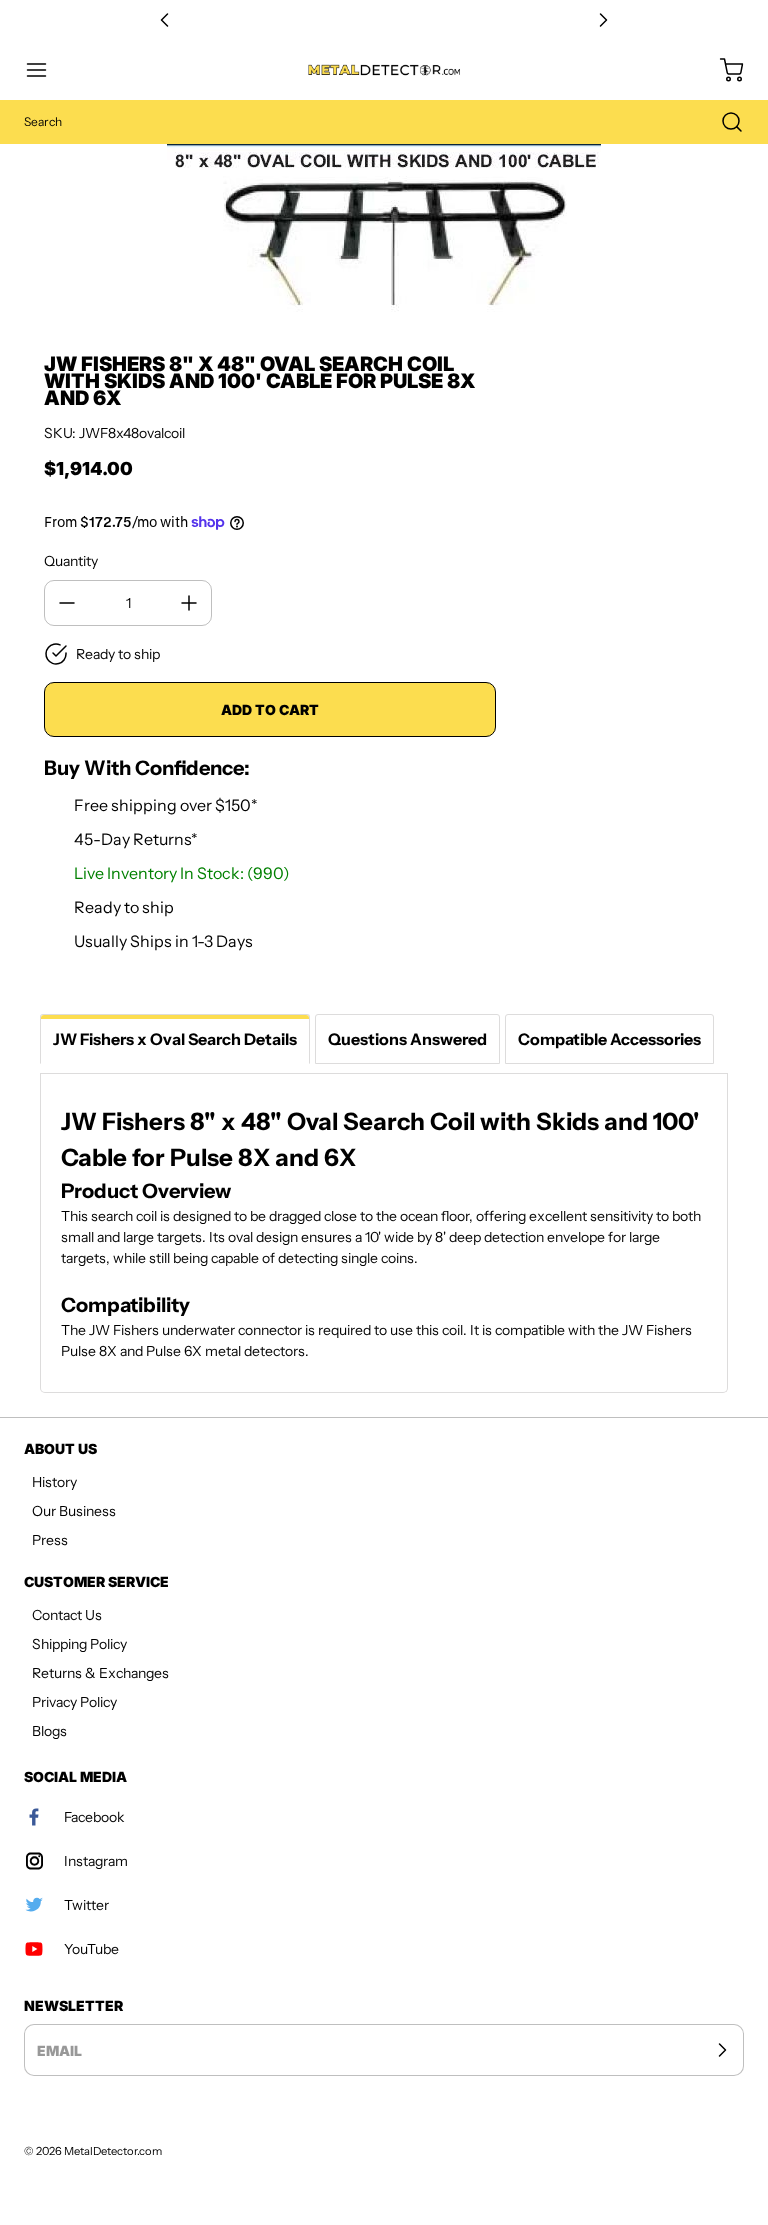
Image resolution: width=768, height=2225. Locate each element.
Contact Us (67, 1615)
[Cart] (722, 70)
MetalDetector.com (113, 2151)
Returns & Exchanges (100, 1673)
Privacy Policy (74, 1702)
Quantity (71, 561)
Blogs (49, 1731)
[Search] (722, 122)
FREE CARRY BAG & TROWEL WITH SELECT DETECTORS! (384, 20)
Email (59, 2050)
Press (50, 1540)
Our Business (74, 1511)
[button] (46, 70)
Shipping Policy (79, 1644)
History (54, 1482)
